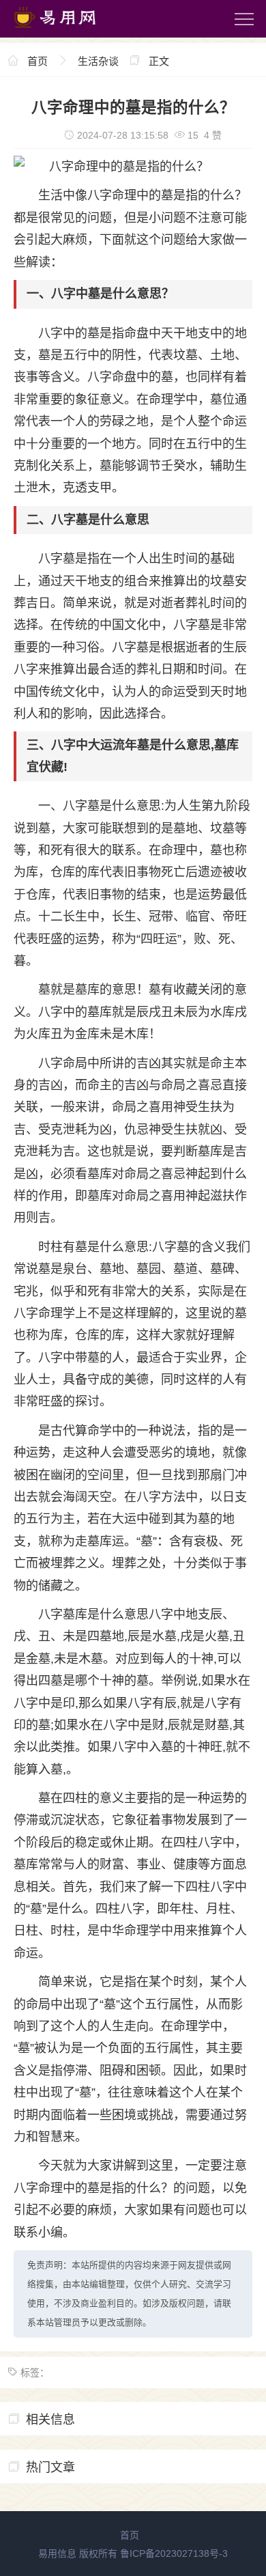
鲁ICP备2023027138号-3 (174, 2553)
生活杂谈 (98, 61)
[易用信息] (68, 31)
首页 (38, 61)
